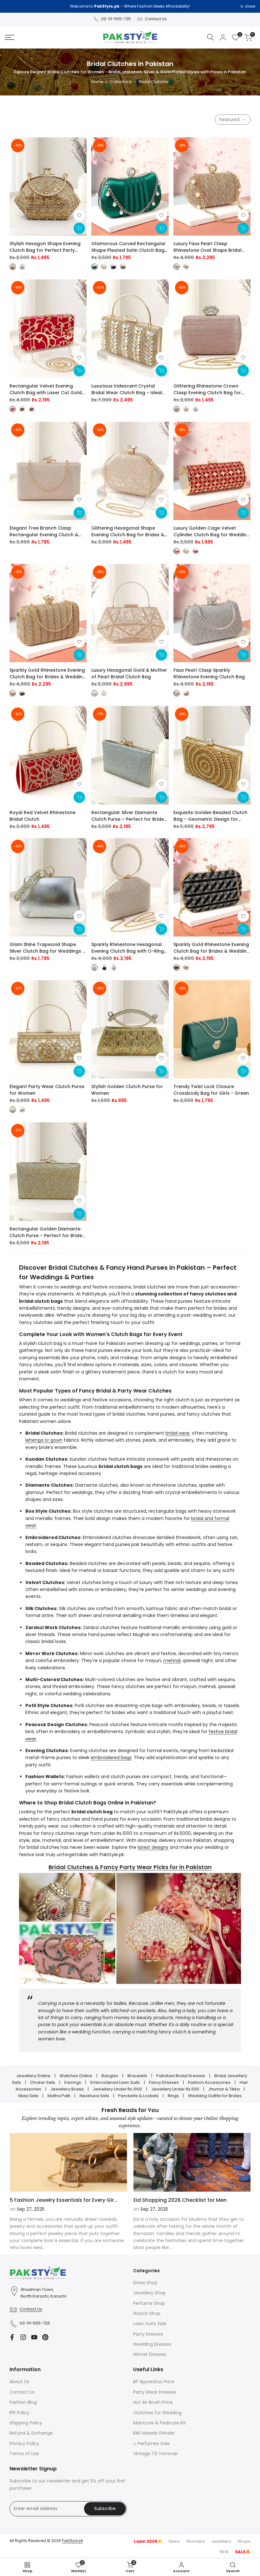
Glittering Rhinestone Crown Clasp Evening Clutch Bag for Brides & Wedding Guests (207, 389)
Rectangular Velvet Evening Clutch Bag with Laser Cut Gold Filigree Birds (46, 389)
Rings (173, 2096)
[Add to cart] (161, 371)
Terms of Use (24, 2454)
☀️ (148, 2541)
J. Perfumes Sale (151, 2443)
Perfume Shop (149, 2303)
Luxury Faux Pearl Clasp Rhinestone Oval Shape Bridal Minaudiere (208, 247)
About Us (19, 2382)
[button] (79, 215)
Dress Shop (145, 2283)
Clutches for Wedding (157, 2413)
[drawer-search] (211, 37)
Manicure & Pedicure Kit (159, 2423)
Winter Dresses (150, 2354)
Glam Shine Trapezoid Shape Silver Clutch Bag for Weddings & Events (48, 948)
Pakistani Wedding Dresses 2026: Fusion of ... (67, 2200)
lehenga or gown (44, 1440)
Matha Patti (59, 2096)
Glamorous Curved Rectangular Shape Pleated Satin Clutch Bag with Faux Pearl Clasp (129, 247)
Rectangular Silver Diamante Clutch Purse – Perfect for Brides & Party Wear (129, 816)
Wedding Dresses (152, 2344)
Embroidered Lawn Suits (115, 2082)
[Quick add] (79, 228)
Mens (174, 2541)
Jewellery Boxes (67, 2089)
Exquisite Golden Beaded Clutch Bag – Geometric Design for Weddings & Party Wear (210, 816)
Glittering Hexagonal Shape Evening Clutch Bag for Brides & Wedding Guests (128, 532)
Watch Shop (147, 2313)
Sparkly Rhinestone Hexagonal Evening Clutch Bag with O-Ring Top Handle (128, 948)
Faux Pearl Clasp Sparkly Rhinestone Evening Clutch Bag (209, 673)
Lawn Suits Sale (150, 2324)
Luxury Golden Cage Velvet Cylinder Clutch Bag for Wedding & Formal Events (211, 532)
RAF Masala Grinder (154, 2433)
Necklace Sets (94, 2096)
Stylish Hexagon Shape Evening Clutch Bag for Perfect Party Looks (45, 247)
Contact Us (156, 19)
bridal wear (178, 1433)
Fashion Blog (23, 2402)
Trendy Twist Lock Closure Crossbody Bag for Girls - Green (211, 1090)
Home (97, 82)
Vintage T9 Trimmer (156, 2454)
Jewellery (221, 2541)
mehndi (172, 1660)
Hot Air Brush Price (153, 2402)
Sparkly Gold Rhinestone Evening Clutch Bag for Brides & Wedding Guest (48, 674)
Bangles (110, 2076)
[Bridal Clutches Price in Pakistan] (130, 1928)
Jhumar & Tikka (224, 2089)
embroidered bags (111, 1758)
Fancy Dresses (164, 2082)
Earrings (73, 2082)
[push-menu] (10, 37)
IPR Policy (19, 2413)
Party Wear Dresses (155, 2392)
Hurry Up (183, 6)
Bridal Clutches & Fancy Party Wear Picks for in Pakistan (130, 1867)
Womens (195, 2541)
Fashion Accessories (209, 2082)
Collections (121, 82)
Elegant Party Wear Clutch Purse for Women (47, 1090)
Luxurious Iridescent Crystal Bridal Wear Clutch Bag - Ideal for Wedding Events (127, 389)
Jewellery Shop (149, 2293)
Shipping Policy (26, 2423)
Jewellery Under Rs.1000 (117, 2089)
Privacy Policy (24, 2443)
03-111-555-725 (116, 19)
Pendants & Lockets (138, 2096)
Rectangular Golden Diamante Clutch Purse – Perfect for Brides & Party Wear (47, 1232)
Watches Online (76, 2076)
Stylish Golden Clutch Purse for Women (127, 1090)
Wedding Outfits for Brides (215, 2096)
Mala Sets (28, 2096)
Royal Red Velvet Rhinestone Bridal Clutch (42, 816)
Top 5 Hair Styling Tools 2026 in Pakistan (185, 2200)
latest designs (153, 1847)
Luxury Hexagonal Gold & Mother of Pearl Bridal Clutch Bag (129, 673)
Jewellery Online (33, 2076)
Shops (244, 2541)
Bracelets (137, 2076)
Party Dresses (148, 2334)
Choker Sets (43, 2082)
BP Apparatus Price (154, 2382)
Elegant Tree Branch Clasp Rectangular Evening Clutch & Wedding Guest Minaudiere (44, 532)
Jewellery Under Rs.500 (175, 2089)
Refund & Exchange (31, 2433)
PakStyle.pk (72, 2541)
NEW (224, 2552)
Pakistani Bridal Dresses (181, 2076)
